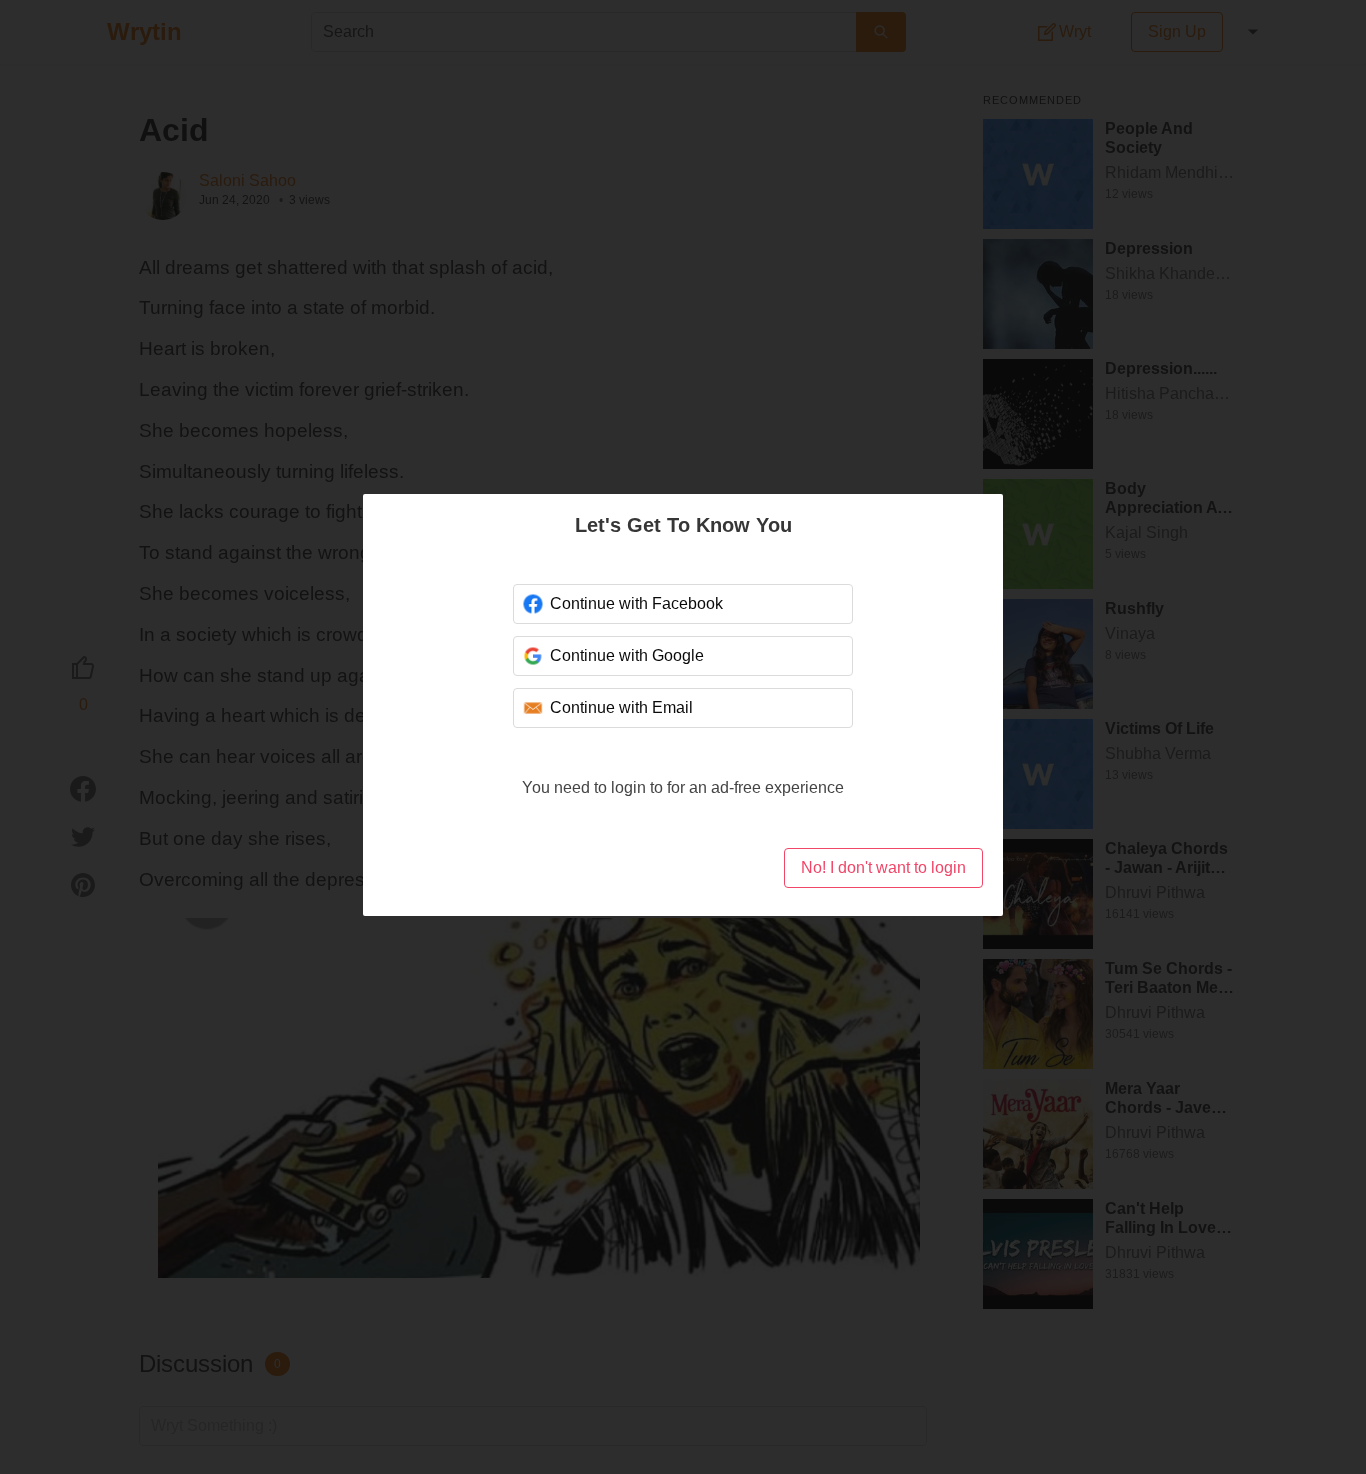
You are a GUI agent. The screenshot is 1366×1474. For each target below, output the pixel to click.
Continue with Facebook (636, 603)
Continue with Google (627, 655)
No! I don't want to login (883, 867)
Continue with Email (621, 707)
